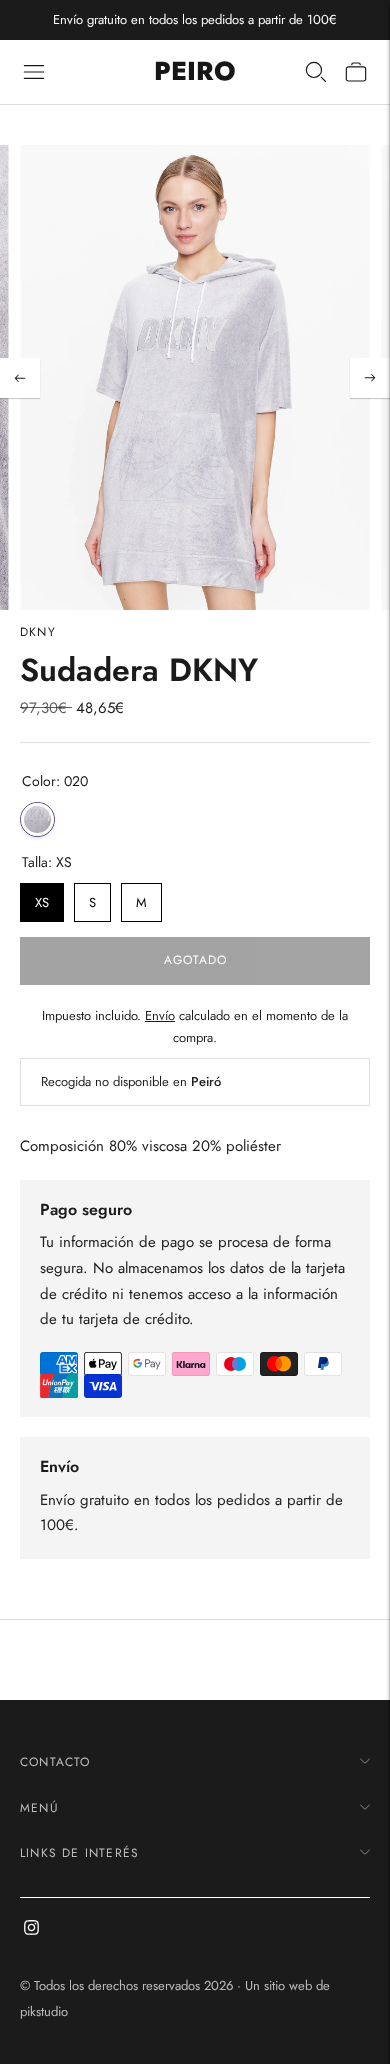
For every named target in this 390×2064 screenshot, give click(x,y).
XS (42, 897)
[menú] (34, 72)
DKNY (38, 632)
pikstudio (44, 2011)
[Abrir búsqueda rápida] (316, 72)
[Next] (370, 378)
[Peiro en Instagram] (31, 1930)
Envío (160, 1015)
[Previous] (20, 378)
